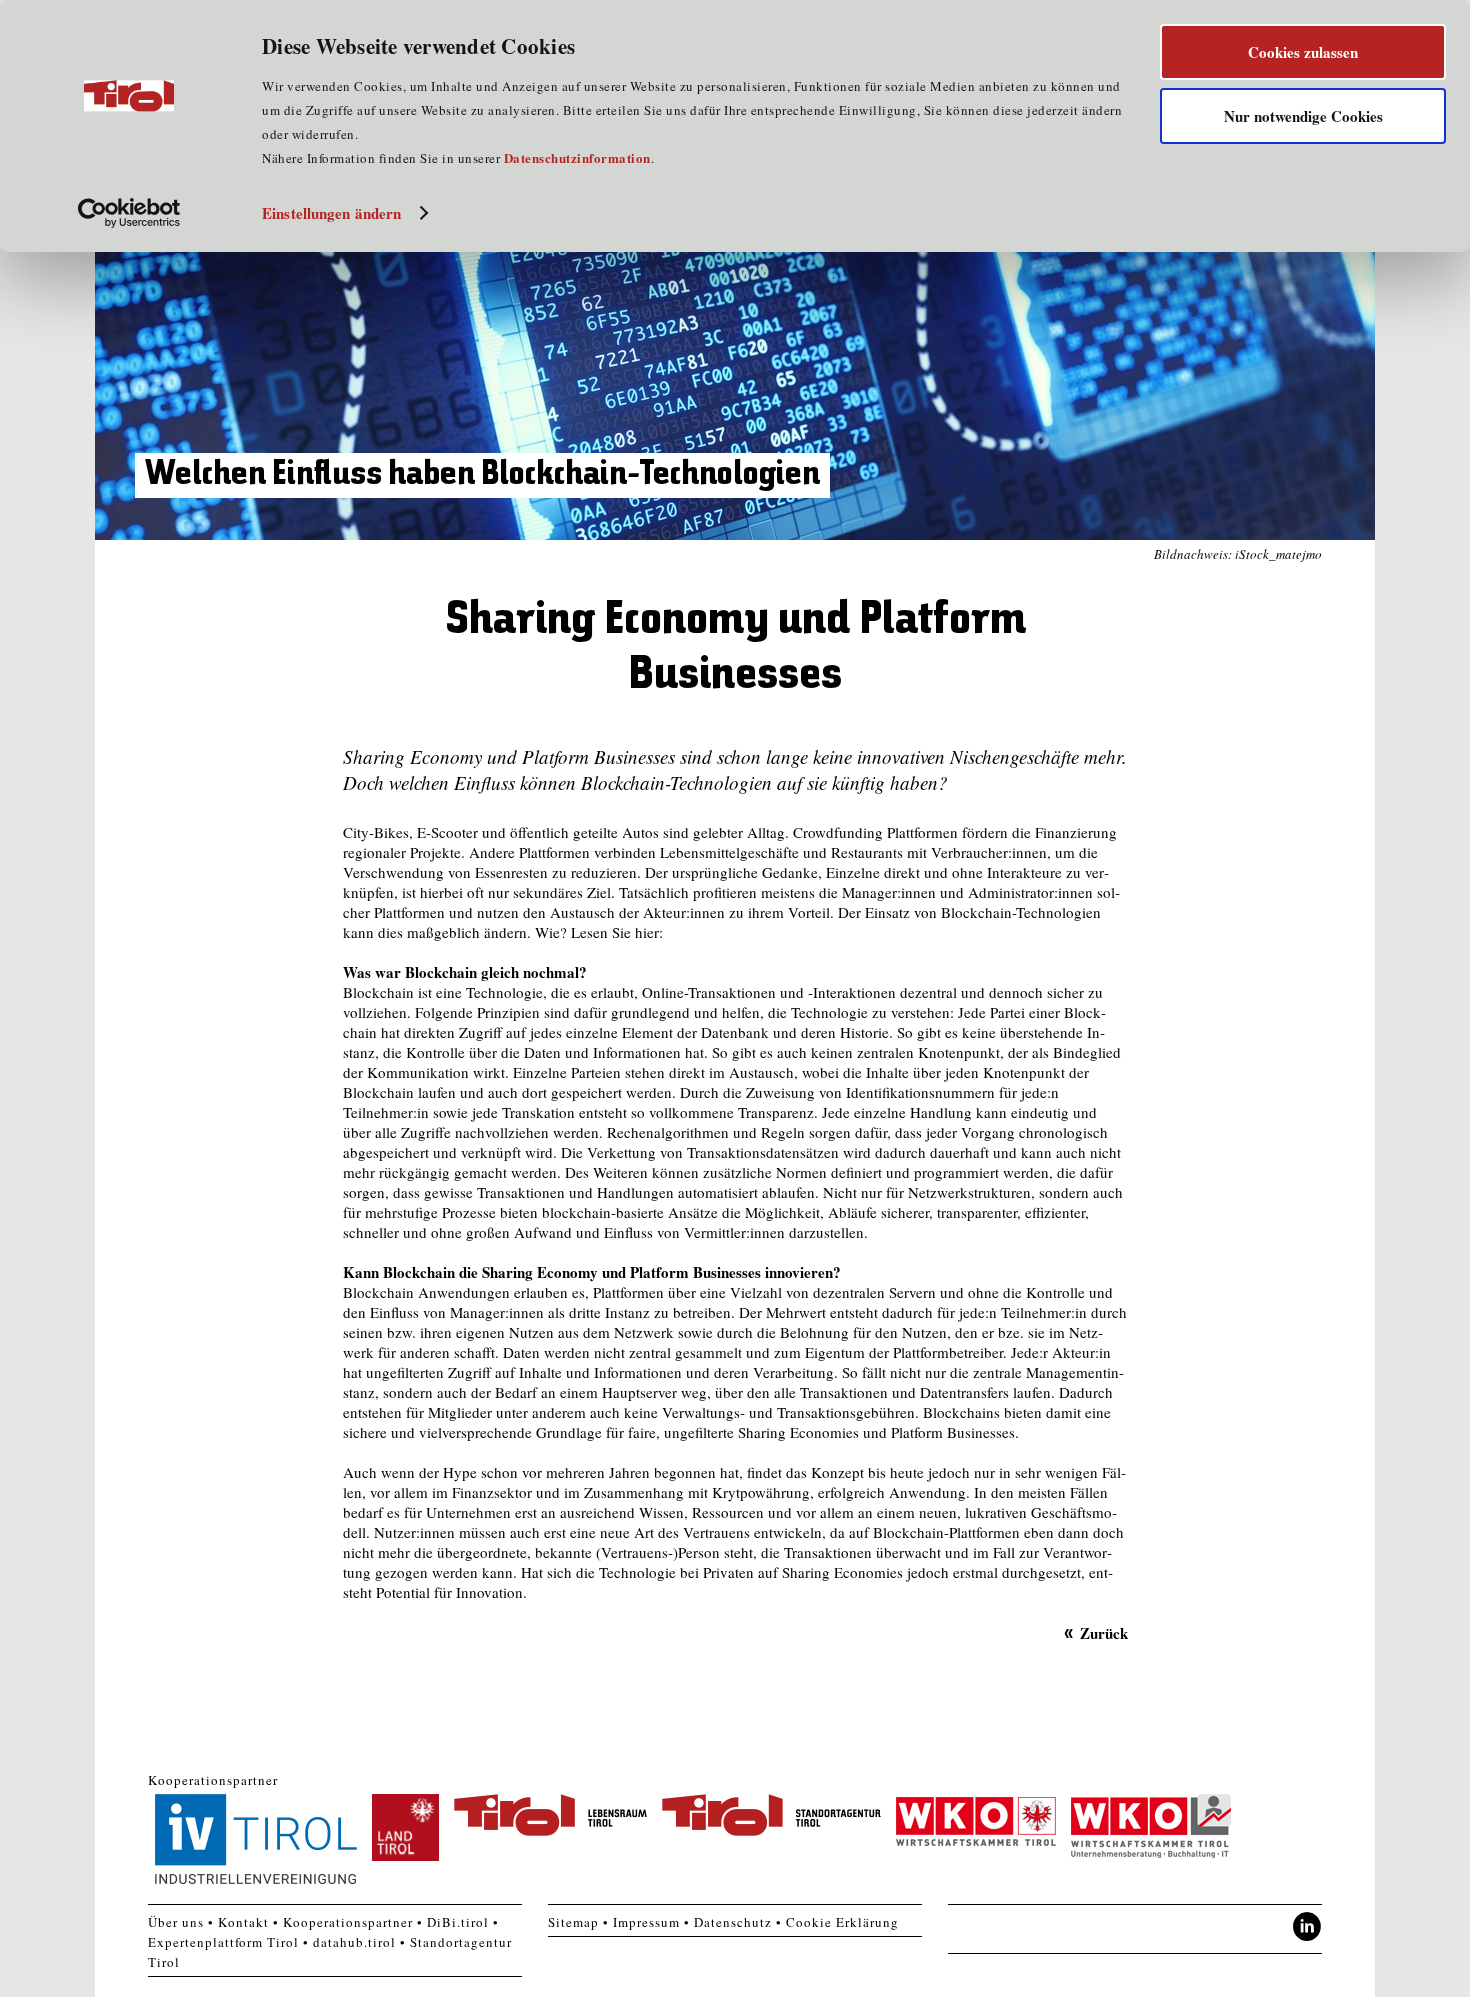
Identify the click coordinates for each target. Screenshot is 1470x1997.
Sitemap (573, 1922)
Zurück (1104, 1632)
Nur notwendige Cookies (1303, 116)
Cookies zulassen (1303, 52)
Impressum (646, 1922)
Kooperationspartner (348, 1922)
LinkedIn (1307, 1927)
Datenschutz (733, 1922)
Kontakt (243, 1922)
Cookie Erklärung (842, 1922)
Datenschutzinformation (577, 157)
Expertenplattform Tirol (223, 1942)
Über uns (176, 1922)
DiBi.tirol (458, 1922)
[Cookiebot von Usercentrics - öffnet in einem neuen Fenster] (129, 213)
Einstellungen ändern (331, 213)
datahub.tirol (354, 1942)
